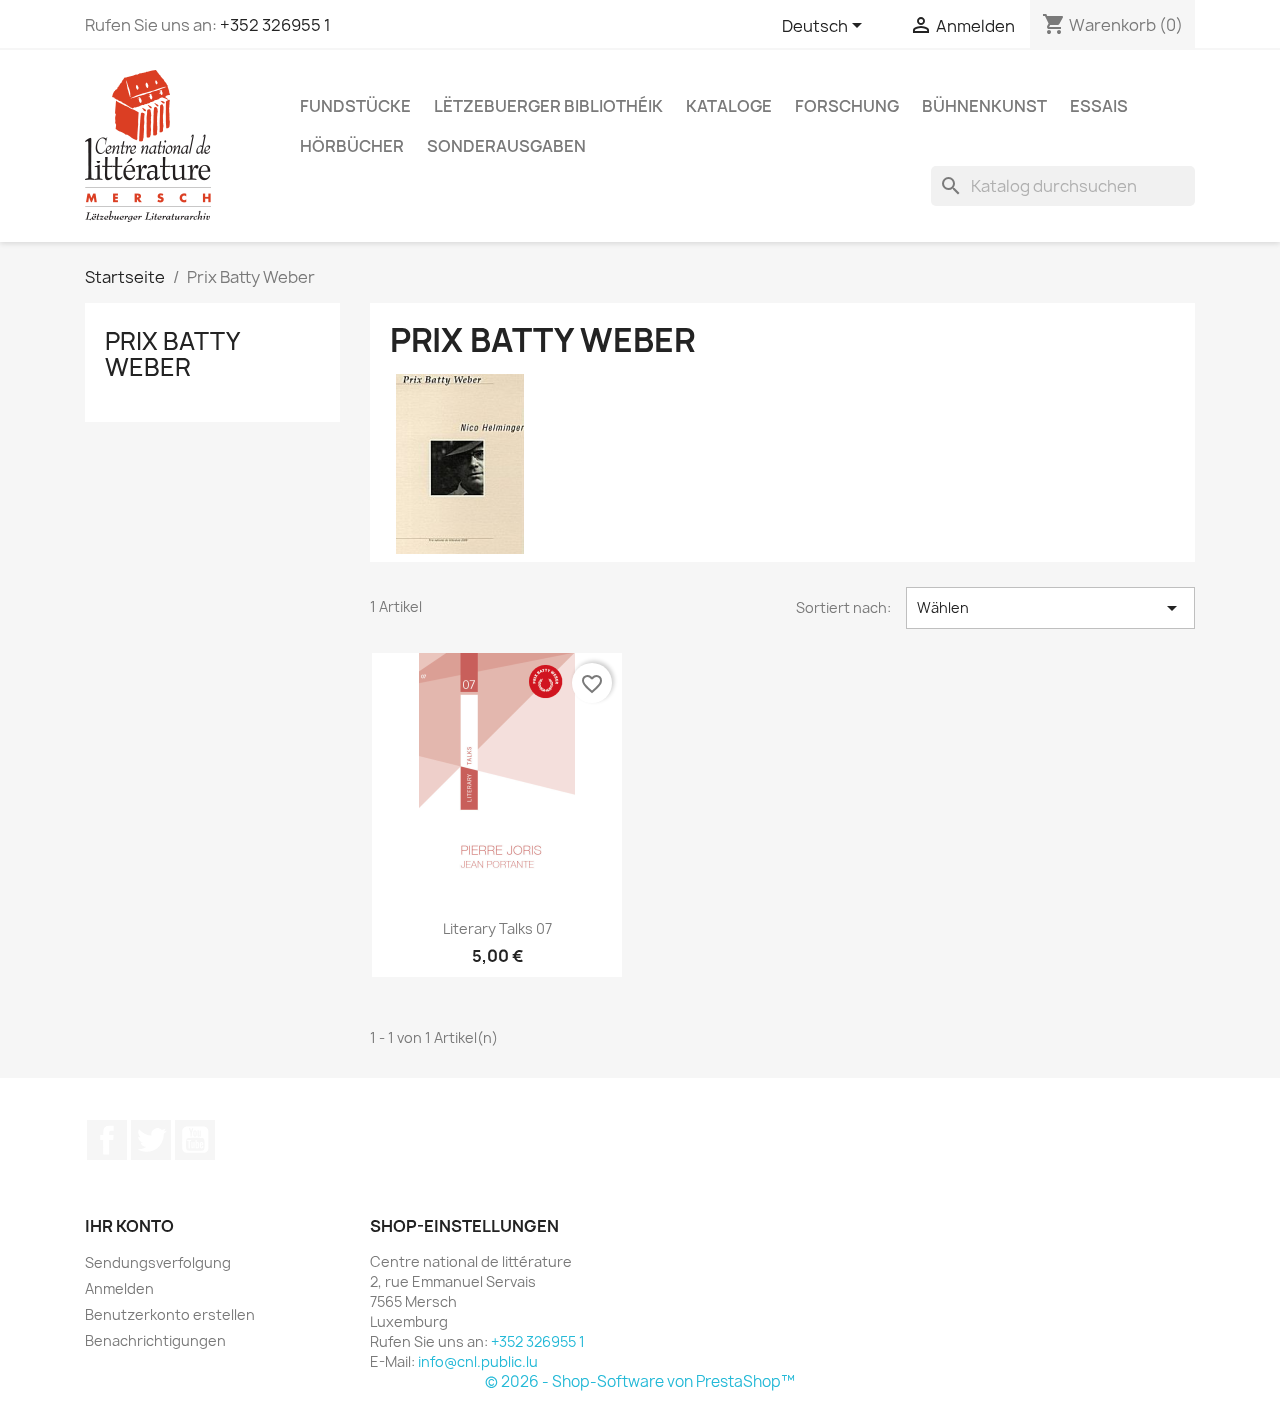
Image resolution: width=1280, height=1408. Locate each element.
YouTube (195, 1140)
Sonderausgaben (506, 146)
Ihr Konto (129, 1226)
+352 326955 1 (275, 25)
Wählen (1050, 608)
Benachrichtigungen (155, 1340)
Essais (1099, 106)
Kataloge (729, 106)
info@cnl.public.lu (478, 1361)
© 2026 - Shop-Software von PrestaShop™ (640, 1381)
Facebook (107, 1140)
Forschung (847, 106)
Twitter (151, 1140)
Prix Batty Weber (172, 354)
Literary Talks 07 (497, 928)
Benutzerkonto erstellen (170, 1314)
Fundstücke (355, 106)
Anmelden (119, 1288)
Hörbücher (352, 146)
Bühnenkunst (984, 106)
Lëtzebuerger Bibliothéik (548, 106)
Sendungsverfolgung (158, 1262)
